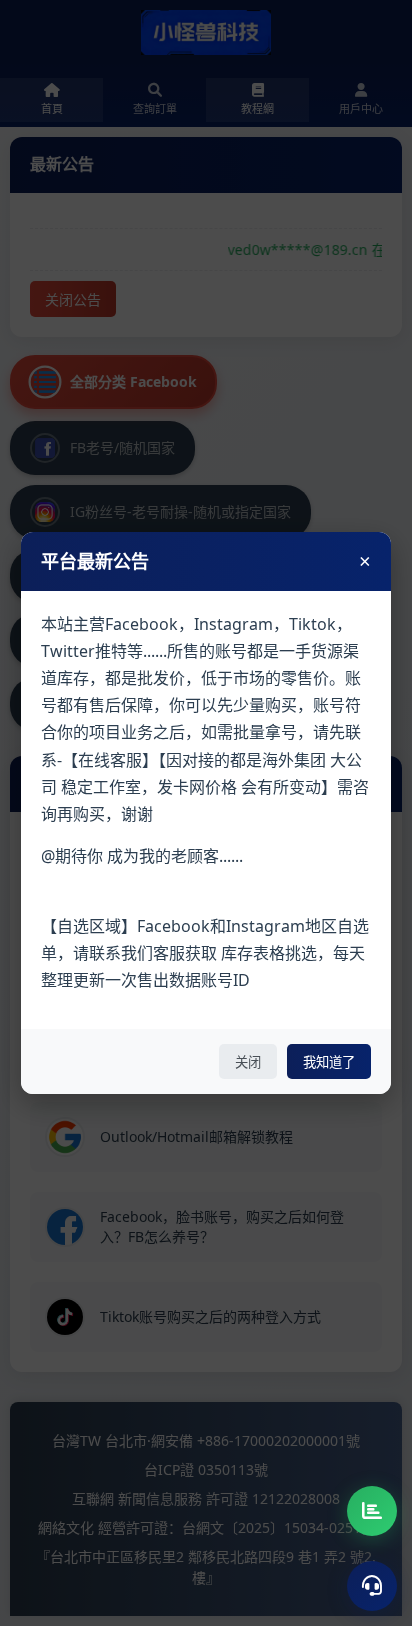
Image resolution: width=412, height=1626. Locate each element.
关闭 (248, 1062)
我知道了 (329, 1062)
